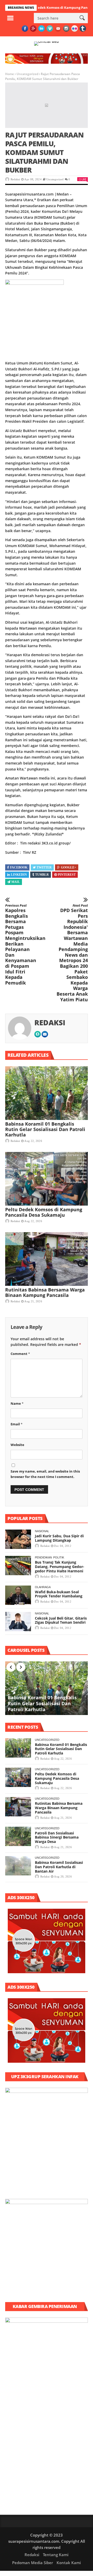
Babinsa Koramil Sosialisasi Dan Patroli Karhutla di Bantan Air (59, 1867)
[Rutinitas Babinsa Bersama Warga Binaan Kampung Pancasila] (47, 1259)
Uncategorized (27, 74)
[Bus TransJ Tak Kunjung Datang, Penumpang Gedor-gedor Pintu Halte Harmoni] (18, 1566)
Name (17, 1403)
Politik (59, 1557)
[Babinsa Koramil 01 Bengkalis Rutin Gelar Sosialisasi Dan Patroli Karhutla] (47, 1093)
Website (17, 1445)
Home (10, 74)
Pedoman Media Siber (33, 2563)
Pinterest (67, 875)
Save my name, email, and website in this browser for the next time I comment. (45, 1474)
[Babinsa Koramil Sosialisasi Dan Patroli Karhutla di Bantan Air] (18, 1866)
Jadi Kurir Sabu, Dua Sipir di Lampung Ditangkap (59, 1538)
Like (84, 179)
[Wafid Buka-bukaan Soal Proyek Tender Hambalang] (18, 1595)
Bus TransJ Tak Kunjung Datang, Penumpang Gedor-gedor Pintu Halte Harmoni (60, 1567)
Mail (16, 882)
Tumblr (42, 875)
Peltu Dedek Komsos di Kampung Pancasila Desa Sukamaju (44, 1212)
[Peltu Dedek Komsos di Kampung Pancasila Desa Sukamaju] (47, 1179)
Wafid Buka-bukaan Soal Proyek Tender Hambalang (59, 1594)
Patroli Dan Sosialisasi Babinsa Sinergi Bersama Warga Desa (57, 1837)
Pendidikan (43, 1557)
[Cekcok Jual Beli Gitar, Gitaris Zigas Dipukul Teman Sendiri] (18, 1622)
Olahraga (43, 1587)
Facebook (19, 867)
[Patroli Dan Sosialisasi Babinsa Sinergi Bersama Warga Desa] (18, 1836)
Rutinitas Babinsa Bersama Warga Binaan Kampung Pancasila (45, 1292)
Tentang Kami (56, 2555)
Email (17, 1424)
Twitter (44, 867)
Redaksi (15, 179)
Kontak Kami (69, 2563)
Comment (20, 1354)
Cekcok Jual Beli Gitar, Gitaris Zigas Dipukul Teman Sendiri (61, 1620)
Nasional (42, 1531)
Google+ (69, 867)
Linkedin (19, 875)
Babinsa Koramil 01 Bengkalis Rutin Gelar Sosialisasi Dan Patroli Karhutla (45, 1129)
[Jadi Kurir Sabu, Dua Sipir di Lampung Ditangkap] (18, 1539)
